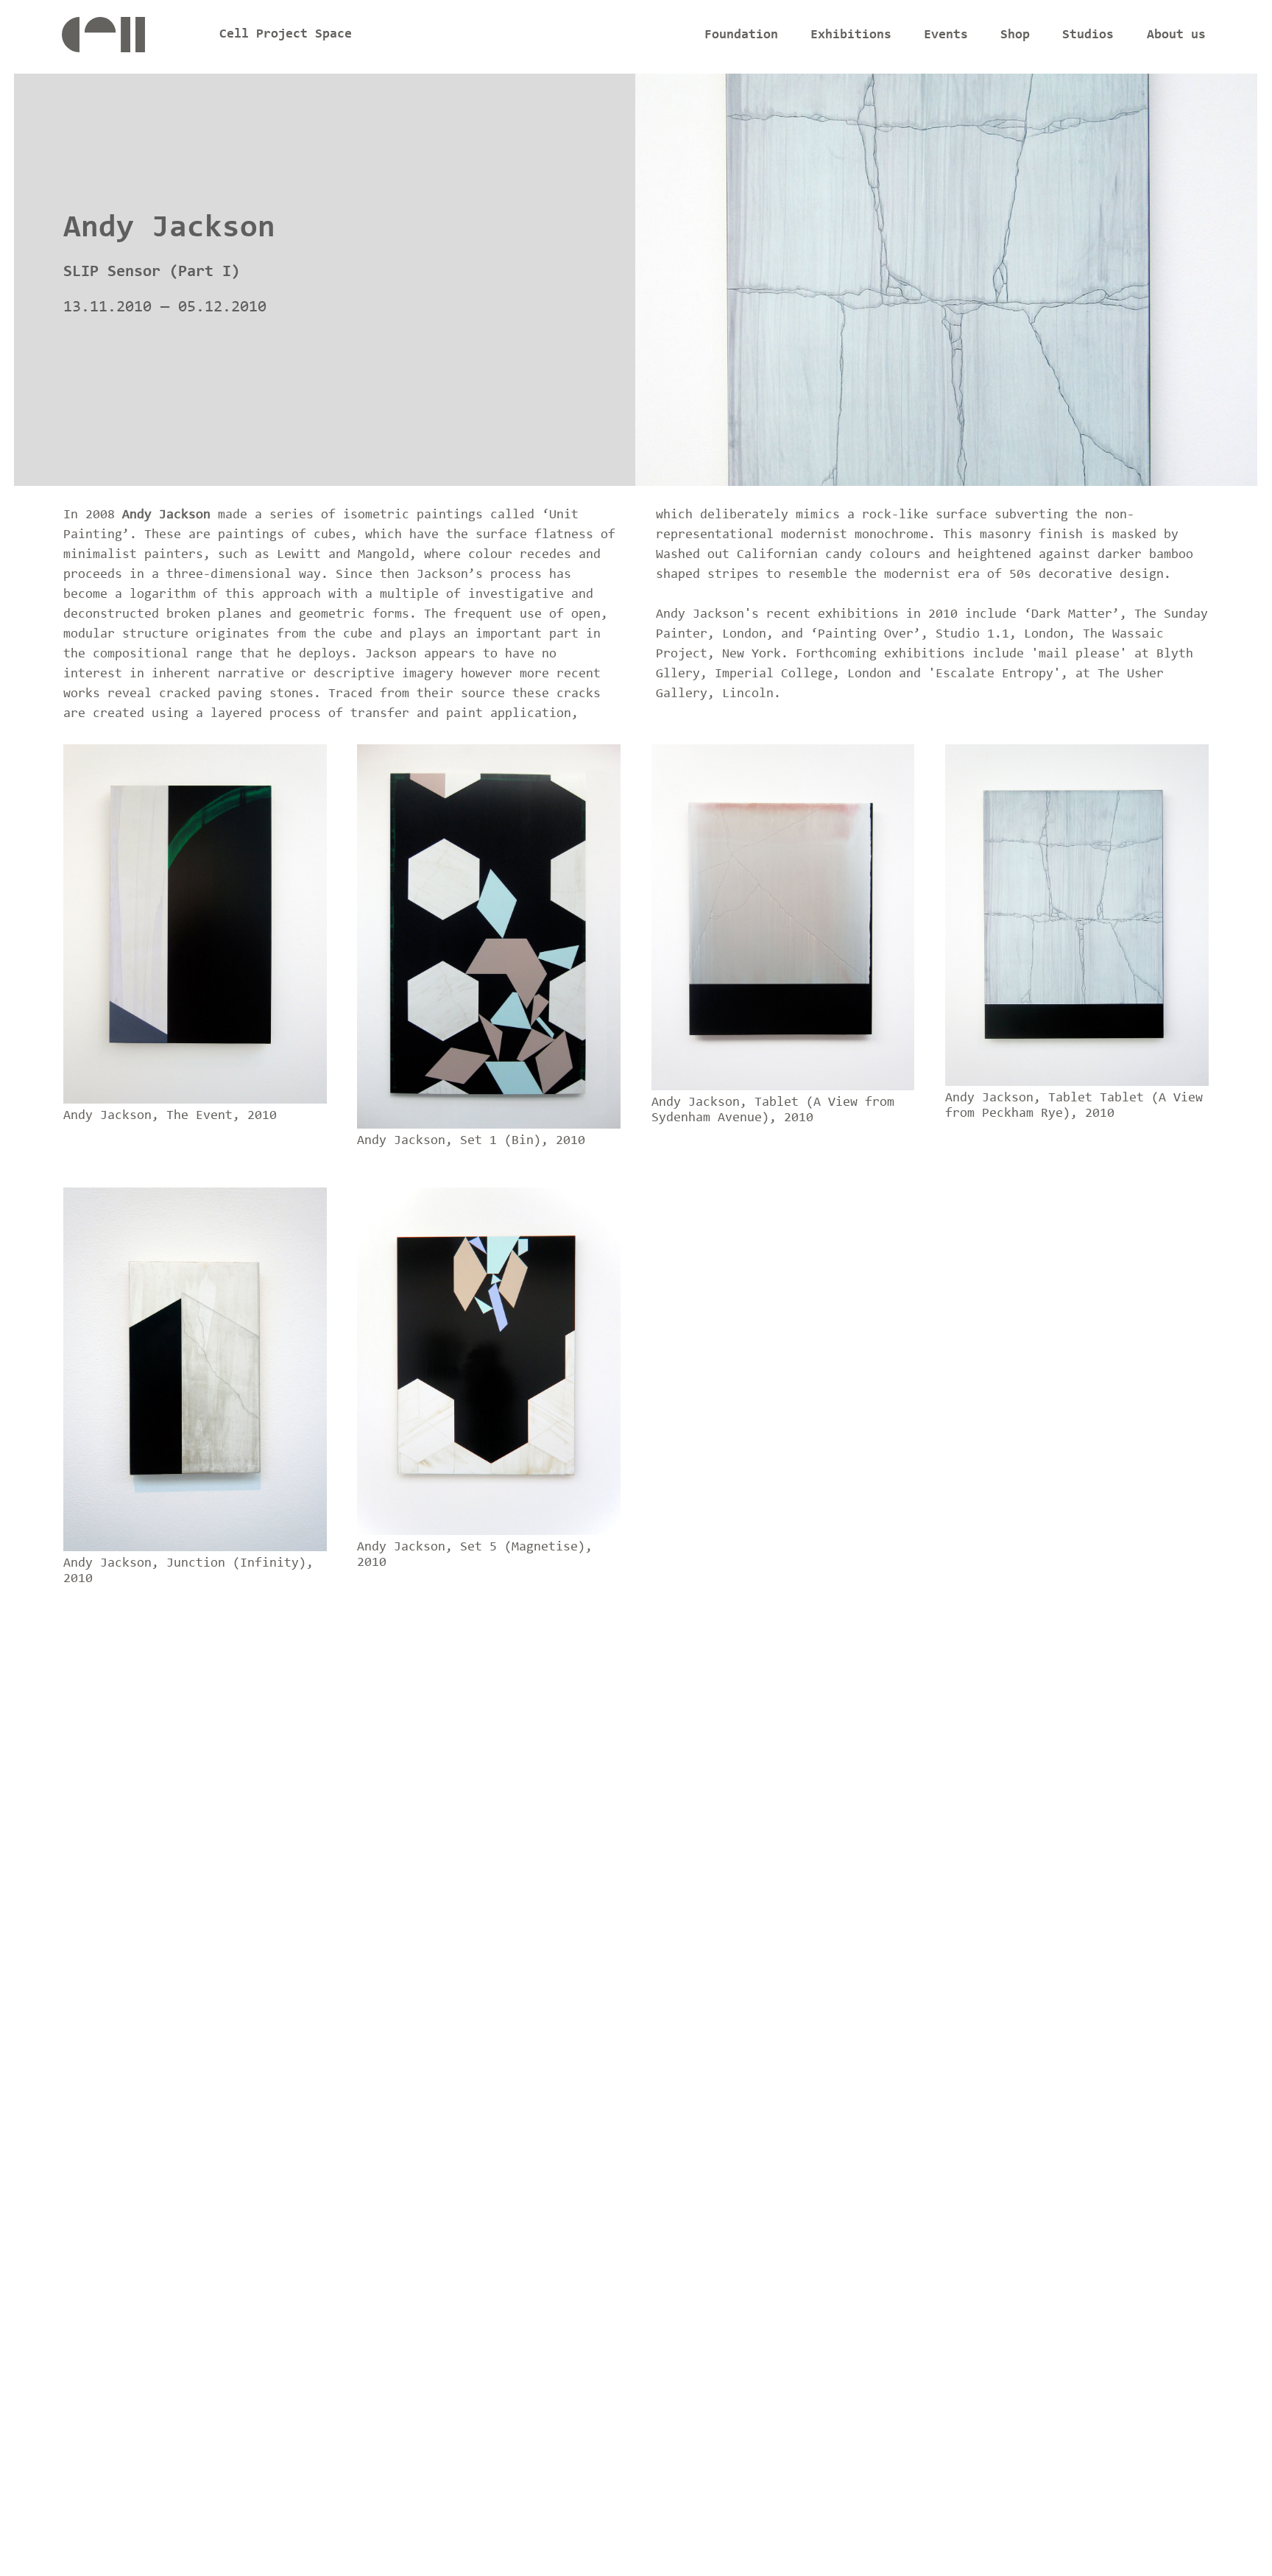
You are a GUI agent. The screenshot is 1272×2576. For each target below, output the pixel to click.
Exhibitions (851, 35)
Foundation (741, 35)
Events (946, 35)
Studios (1088, 35)
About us (1176, 35)
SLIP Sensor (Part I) (152, 272)
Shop (1015, 35)
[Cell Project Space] (128, 39)
